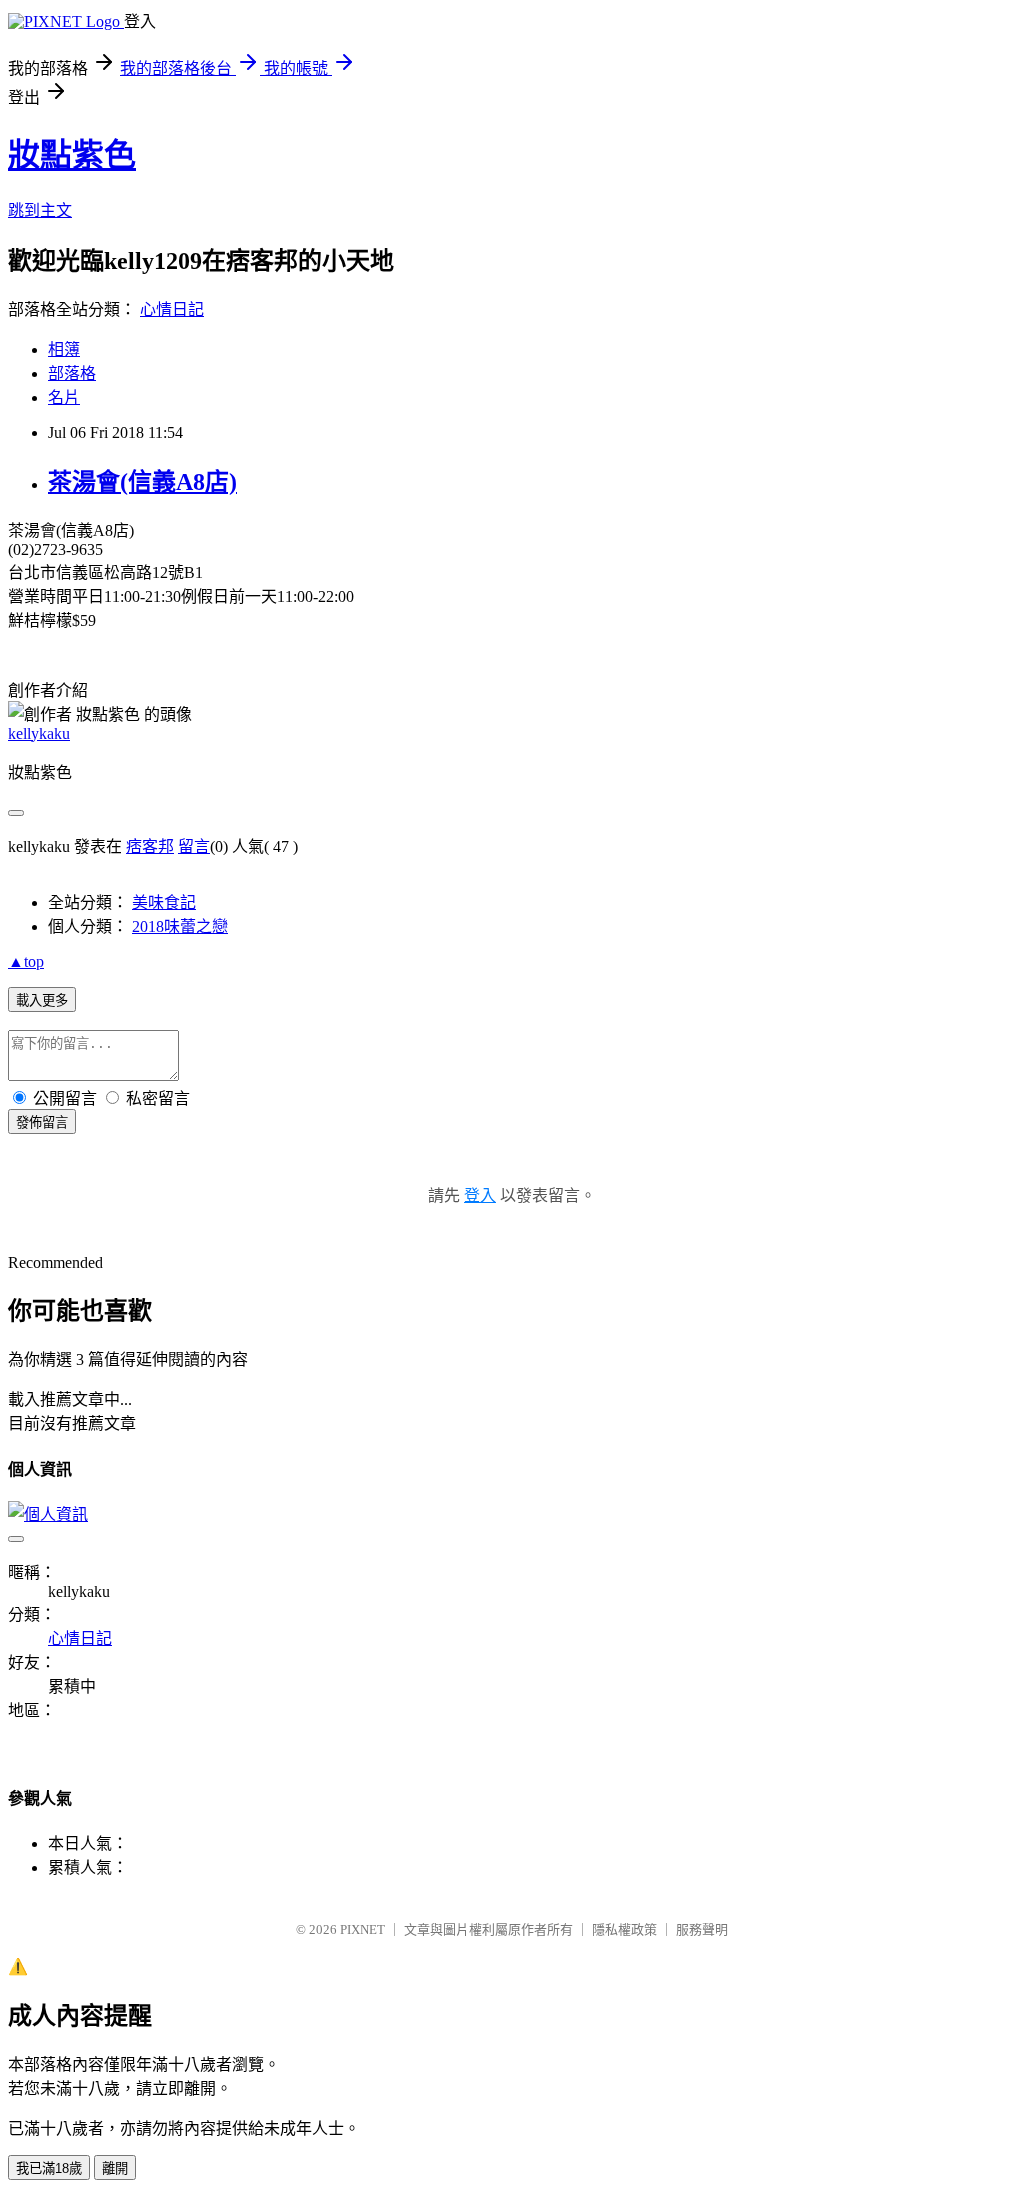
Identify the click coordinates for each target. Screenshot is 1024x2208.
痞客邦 (150, 846)
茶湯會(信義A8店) (142, 482)
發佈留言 (42, 1122)
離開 (115, 2168)
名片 (64, 397)
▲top (26, 961)
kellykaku (39, 733)
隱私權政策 (624, 1929)
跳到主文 (40, 210)
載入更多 (42, 1000)
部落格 (72, 373)
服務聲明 (702, 1929)
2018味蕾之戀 (180, 926)
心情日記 (172, 309)
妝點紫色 (72, 155)
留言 (194, 846)
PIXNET (362, 1929)
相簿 (64, 349)
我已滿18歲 (49, 2168)
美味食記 (164, 902)
